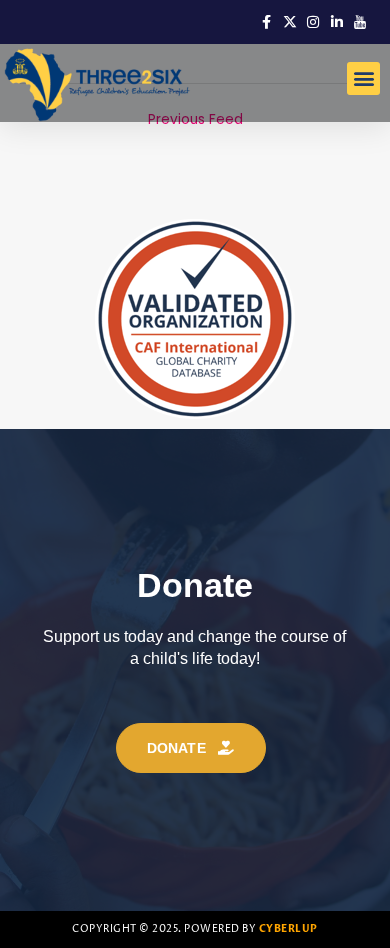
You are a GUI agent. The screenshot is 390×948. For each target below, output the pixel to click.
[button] (363, 78)
